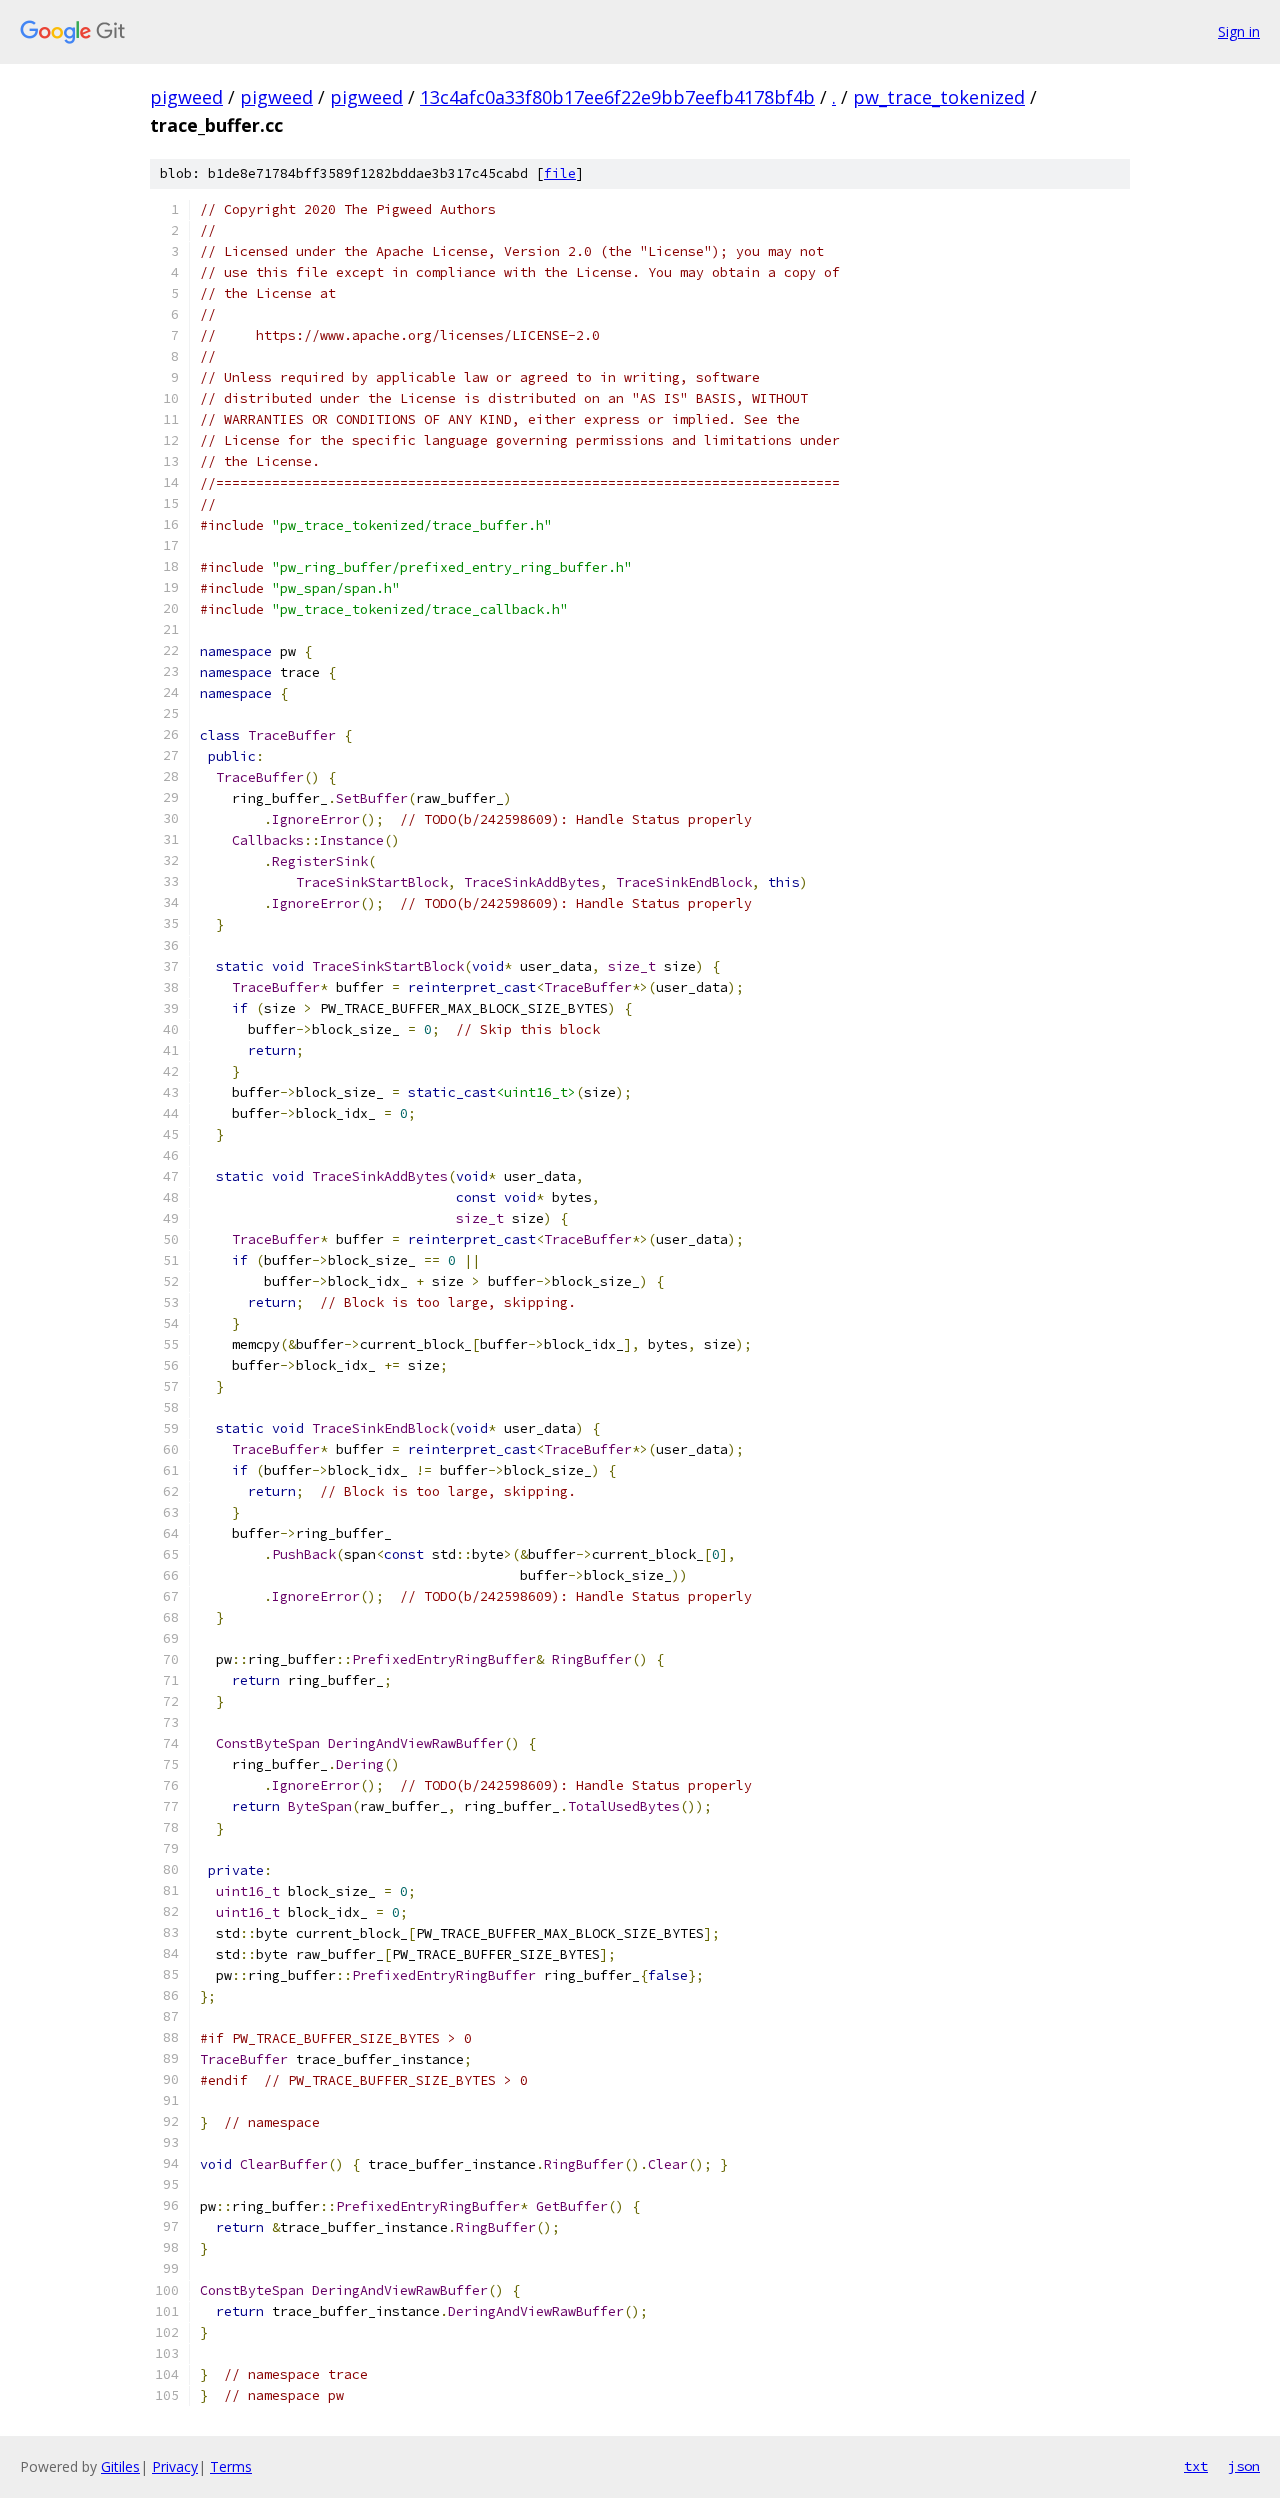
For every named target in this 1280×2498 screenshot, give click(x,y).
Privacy (175, 2466)
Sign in (1239, 31)
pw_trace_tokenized (939, 97)
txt (1196, 2466)
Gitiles (120, 2466)
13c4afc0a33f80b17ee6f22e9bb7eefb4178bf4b (617, 97)
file (560, 173)
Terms (231, 2466)
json (1244, 2466)
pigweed (186, 97)
